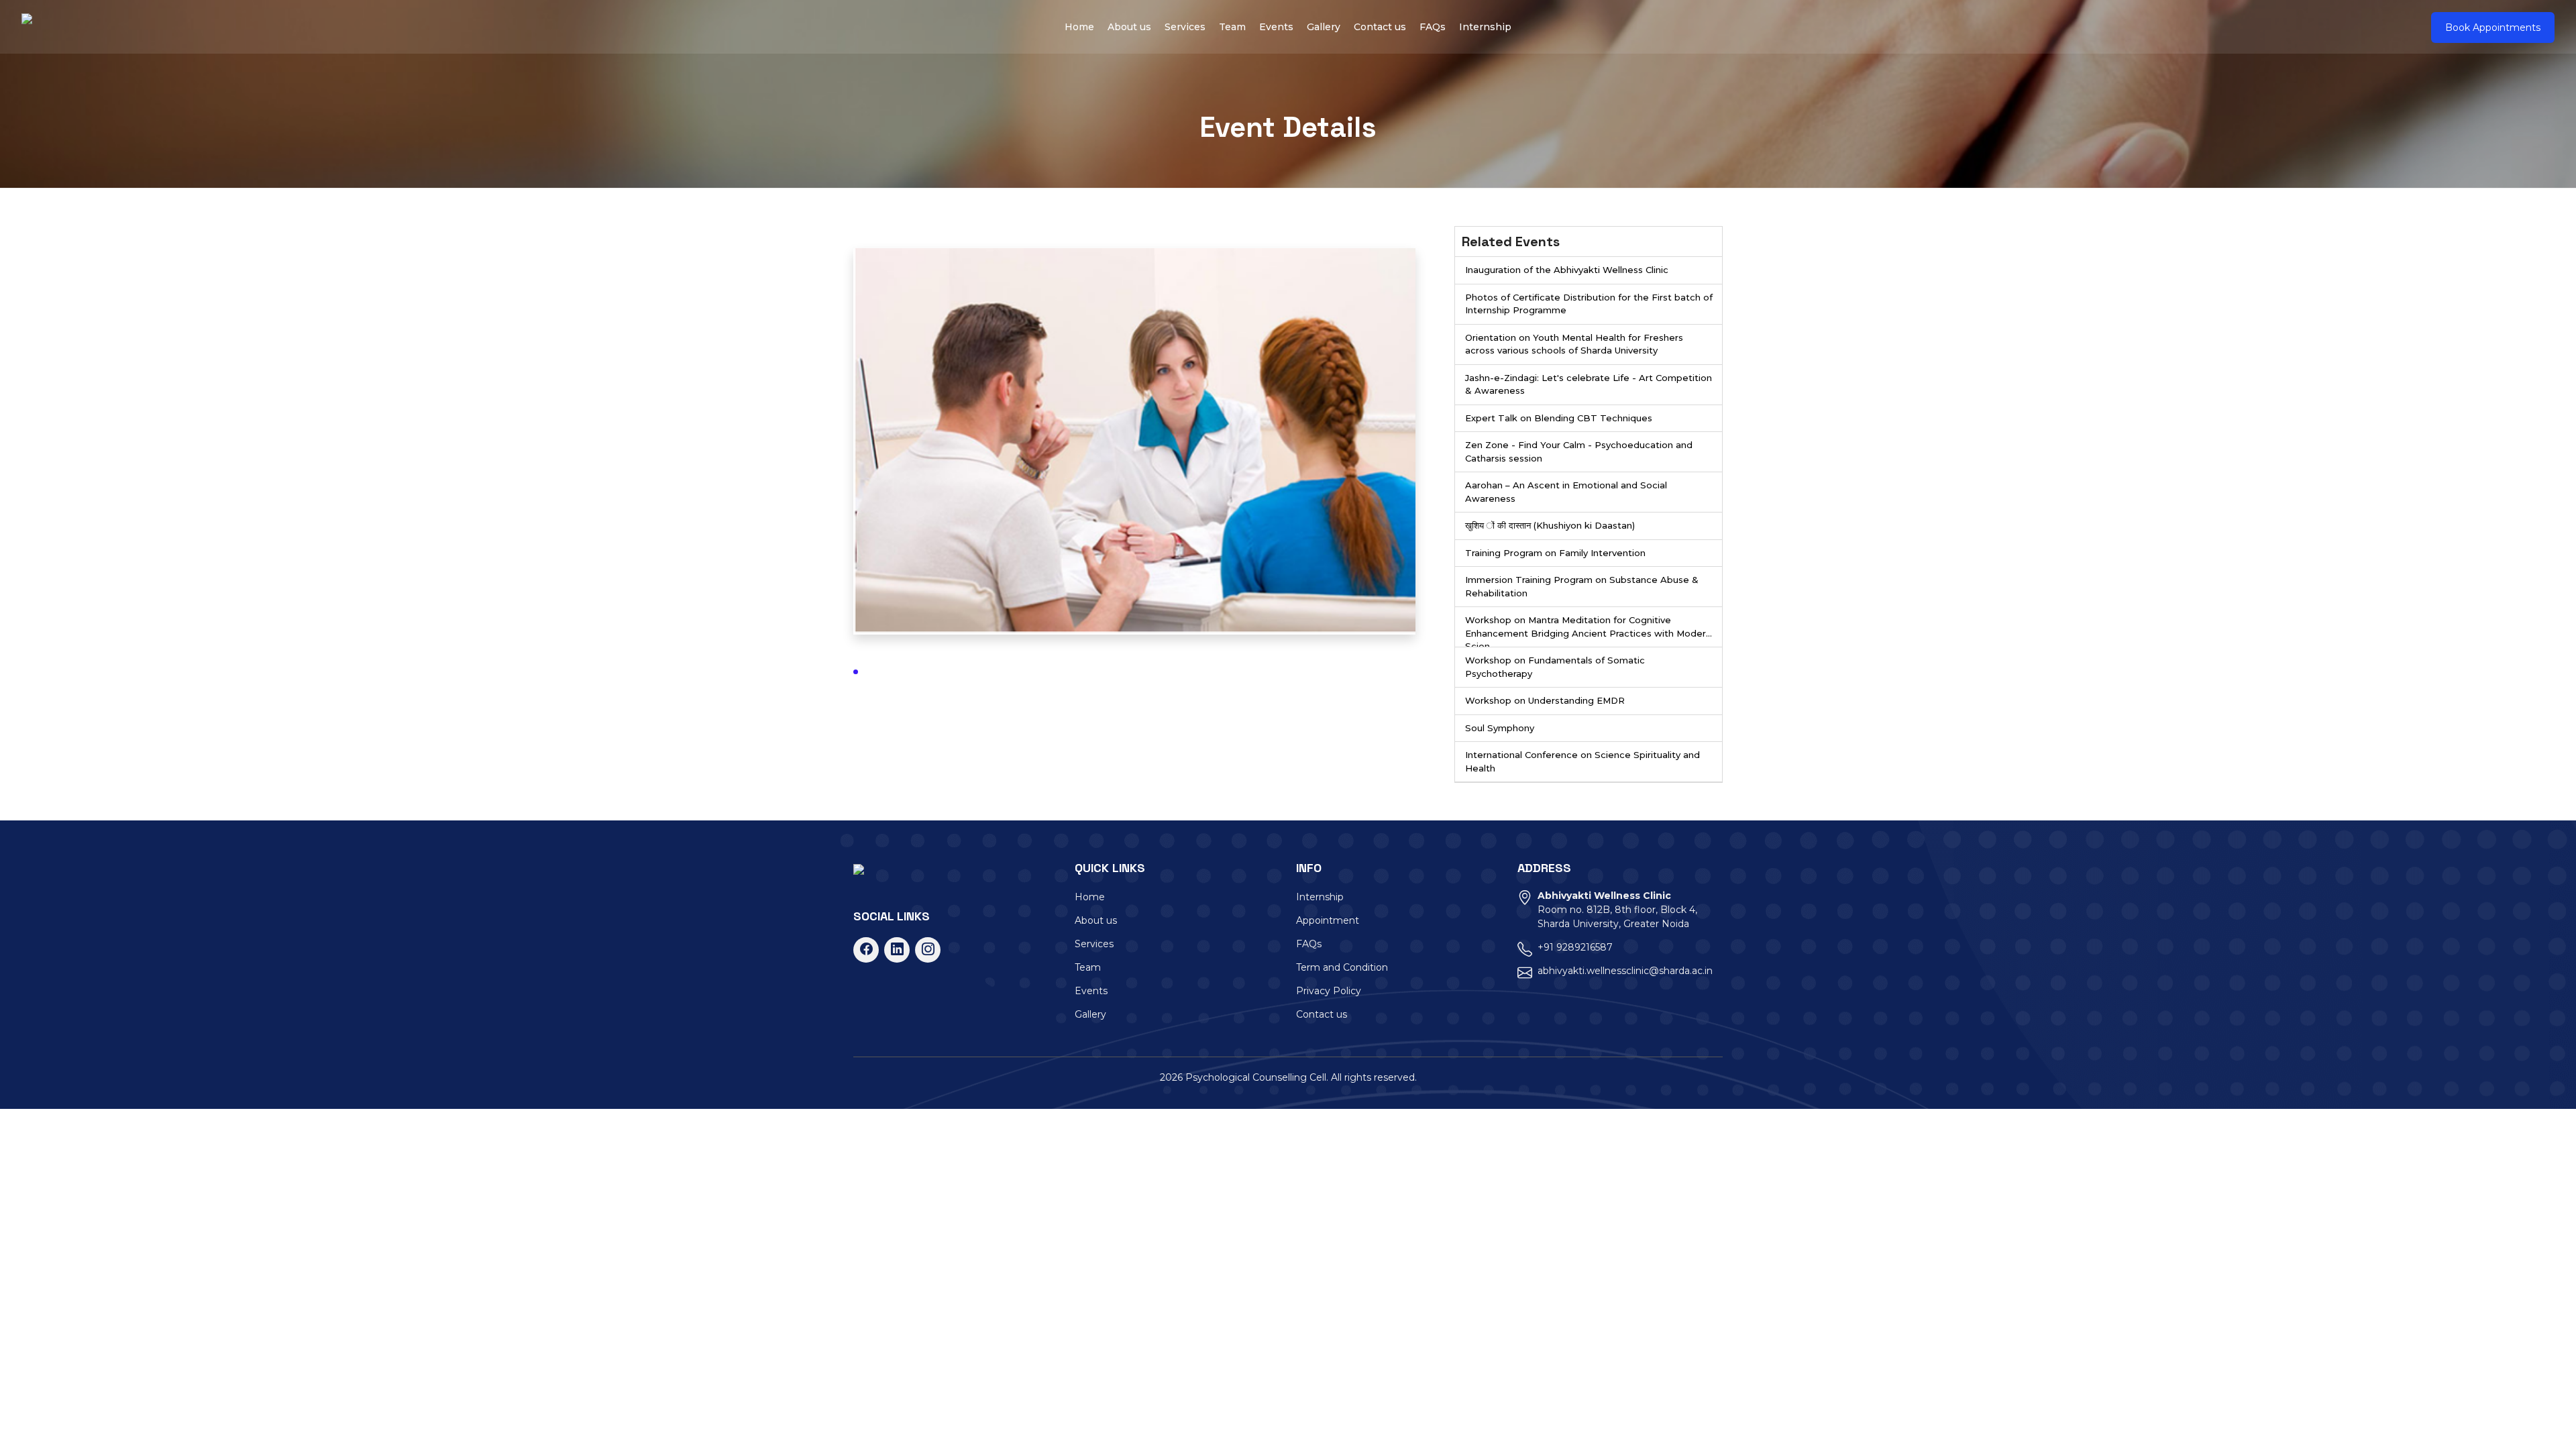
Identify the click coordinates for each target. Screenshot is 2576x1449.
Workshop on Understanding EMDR (1545, 700)
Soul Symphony (1500, 728)
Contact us (1380, 27)
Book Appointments (2493, 28)
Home (1079, 27)
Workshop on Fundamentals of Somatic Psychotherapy (1555, 667)
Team (1232, 27)
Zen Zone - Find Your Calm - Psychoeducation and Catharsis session (1579, 451)
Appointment (1328, 920)
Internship (1485, 27)
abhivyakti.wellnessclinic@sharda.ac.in (1625, 971)
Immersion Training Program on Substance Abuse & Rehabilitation (1582, 586)
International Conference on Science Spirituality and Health (1582, 761)
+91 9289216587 (1575, 947)
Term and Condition (1342, 967)
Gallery (1324, 27)
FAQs (1433, 27)
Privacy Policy (1329, 991)
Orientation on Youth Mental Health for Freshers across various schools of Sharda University (1574, 344)
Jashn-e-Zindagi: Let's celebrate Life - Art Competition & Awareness (1589, 384)
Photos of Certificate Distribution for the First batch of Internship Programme (1589, 304)
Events (1276, 27)
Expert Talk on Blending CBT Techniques (1559, 418)
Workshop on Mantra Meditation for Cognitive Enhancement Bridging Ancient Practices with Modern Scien (1588, 631)
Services (1185, 27)
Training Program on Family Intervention (1555, 553)
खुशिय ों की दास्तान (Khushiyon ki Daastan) (1550, 525)
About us (1129, 27)
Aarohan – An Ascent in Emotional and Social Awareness (1566, 492)
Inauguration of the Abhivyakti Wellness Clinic (1567, 270)
